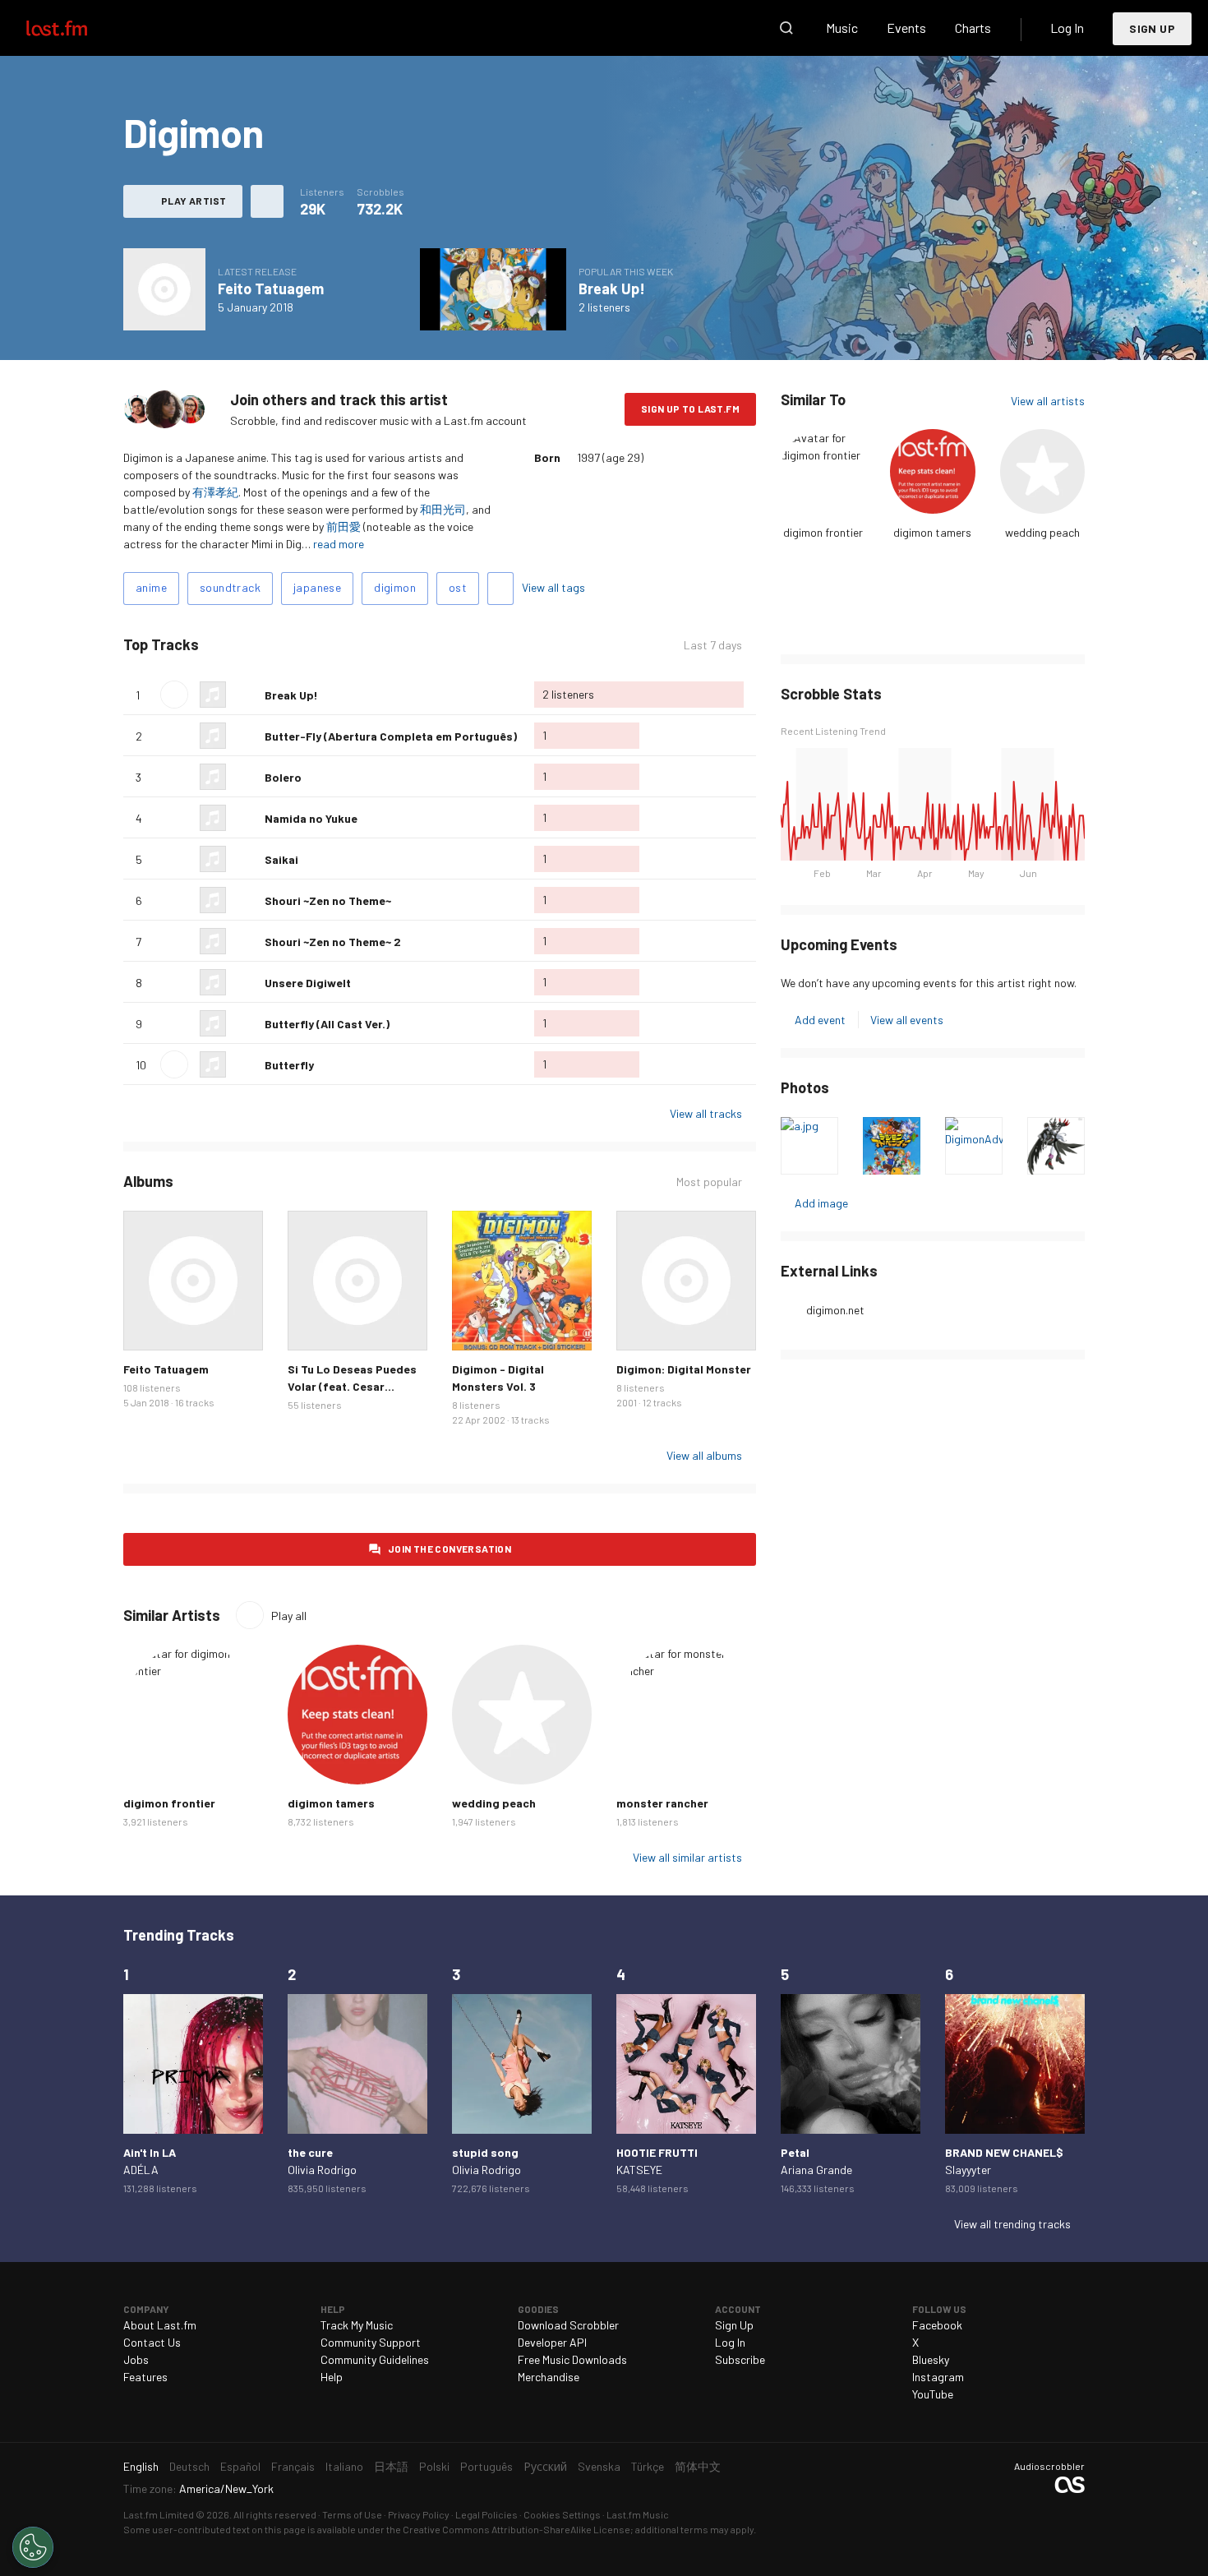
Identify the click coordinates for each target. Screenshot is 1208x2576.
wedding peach (1042, 532)
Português (486, 2466)
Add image (821, 1203)
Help (332, 2377)
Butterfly (289, 1065)
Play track (174, 695)
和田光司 (443, 509)
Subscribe (740, 2359)
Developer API (552, 2342)
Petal (795, 2152)
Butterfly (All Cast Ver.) (327, 1024)
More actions (267, 201)
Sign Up (1152, 28)
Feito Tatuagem (271, 289)
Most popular (709, 1182)
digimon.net (835, 1310)
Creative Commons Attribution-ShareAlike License (516, 2529)
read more (339, 544)
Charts (973, 28)
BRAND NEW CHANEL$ (1004, 2152)
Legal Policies (486, 2514)
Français (293, 2466)
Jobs (136, 2359)
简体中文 (698, 2466)
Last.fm (76, 28)
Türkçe (648, 2466)
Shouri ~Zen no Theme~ (328, 900)
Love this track (246, 695)
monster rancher (662, 1803)
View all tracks (706, 1113)
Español (240, 2466)
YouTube (933, 2394)
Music (842, 28)
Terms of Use (352, 2514)
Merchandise (549, 2377)
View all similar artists (687, 1857)
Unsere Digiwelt (308, 983)
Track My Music (357, 2325)
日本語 (391, 2466)
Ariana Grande (816, 2170)
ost (458, 587)
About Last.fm (160, 2325)
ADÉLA (141, 2170)
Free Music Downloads (572, 2359)
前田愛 (343, 526)
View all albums (704, 1455)
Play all (267, 645)
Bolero (283, 777)
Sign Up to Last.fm (690, 409)
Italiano (344, 2466)
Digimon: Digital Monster (684, 1369)
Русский (545, 2466)
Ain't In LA (150, 2152)
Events (906, 28)
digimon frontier (823, 532)
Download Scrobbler (568, 2325)
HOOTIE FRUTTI (657, 2152)
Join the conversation (450, 1549)
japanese (317, 587)
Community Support (371, 2342)
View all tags (553, 587)
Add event (820, 1020)
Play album (164, 289)
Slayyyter (968, 2170)
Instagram (938, 2377)
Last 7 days (713, 645)
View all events (907, 1020)
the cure (310, 2152)
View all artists (1048, 401)
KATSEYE (639, 2170)
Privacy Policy (419, 2514)
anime (151, 587)
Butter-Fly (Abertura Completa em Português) (391, 736)
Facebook (937, 2325)
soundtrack (230, 587)
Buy (149, 1325)
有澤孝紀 (215, 492)
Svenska (599, 2466)
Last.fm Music (638, 2514)
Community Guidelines (375, 2359)
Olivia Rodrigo (322, 2170)
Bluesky (931, 2359)
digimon (395, 587)
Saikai (281, 859)
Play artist (194, 201)
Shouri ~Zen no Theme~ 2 (333, 942)
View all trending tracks (1012, 2224)
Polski (434, 2466)
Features (145, 2377)
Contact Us (152, 2342)
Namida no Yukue (311, 818)
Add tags (500, 589)
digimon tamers (932, 532)
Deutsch (189, 2466)
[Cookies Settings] (33, 2547)
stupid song (485, 2152)
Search (786, 28)
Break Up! (612, 289)
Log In (1067, 28)
